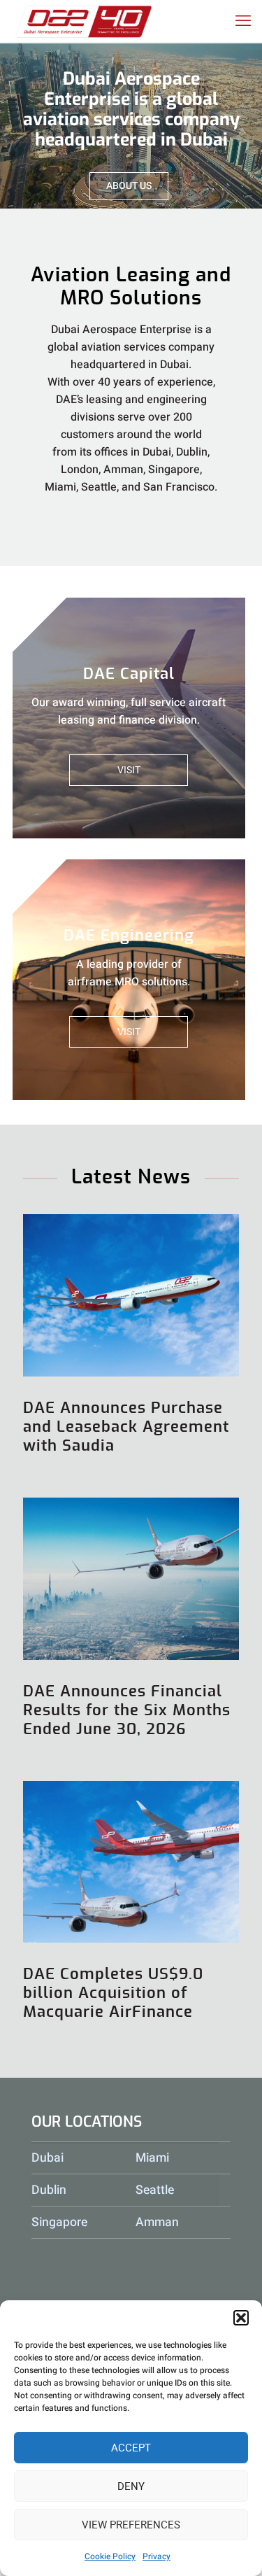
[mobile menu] (243, 21)
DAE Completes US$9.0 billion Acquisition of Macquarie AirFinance (113, 1993)
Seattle (155, 2190)
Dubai (48, 2158)
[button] (241, 2318)
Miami (152, 2158)
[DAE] (84, 21)
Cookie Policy (110, 2556)
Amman (157, 2222)
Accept (131, 2448)
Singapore (59, 2222)
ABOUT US (129, 186)
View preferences (131, 2525)
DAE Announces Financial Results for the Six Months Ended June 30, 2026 (127, 1710)
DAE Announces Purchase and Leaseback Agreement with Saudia (126, 1427)
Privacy (157, 2556)
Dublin (49, 2190)
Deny (131, 2486)
